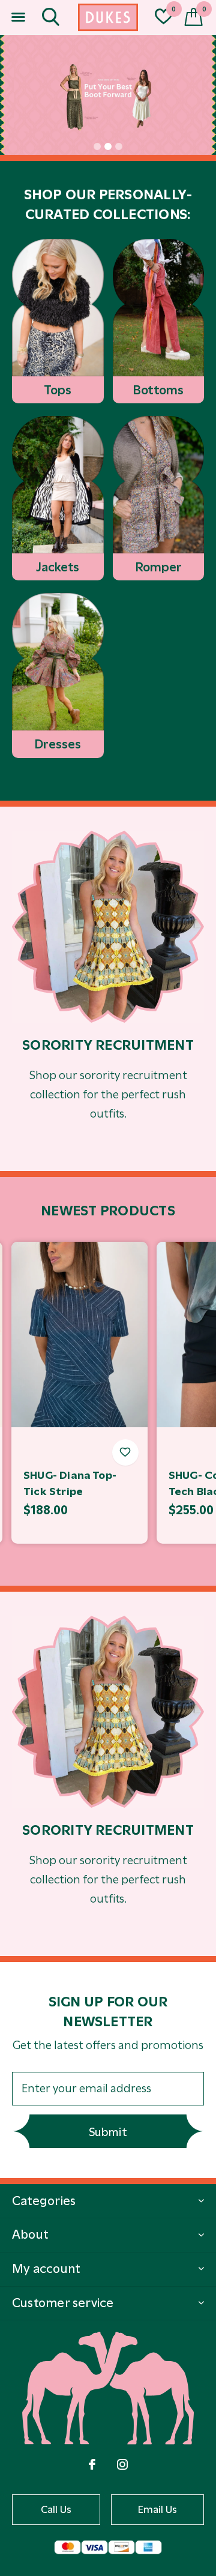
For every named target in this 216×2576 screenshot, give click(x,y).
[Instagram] (122, 2464)
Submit (108, 2132)
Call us (56, 2509)
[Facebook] (92, 2464)
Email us (158, 2509)
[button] (18, 17)
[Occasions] (108, 927)
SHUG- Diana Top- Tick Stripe (70, 1483)
